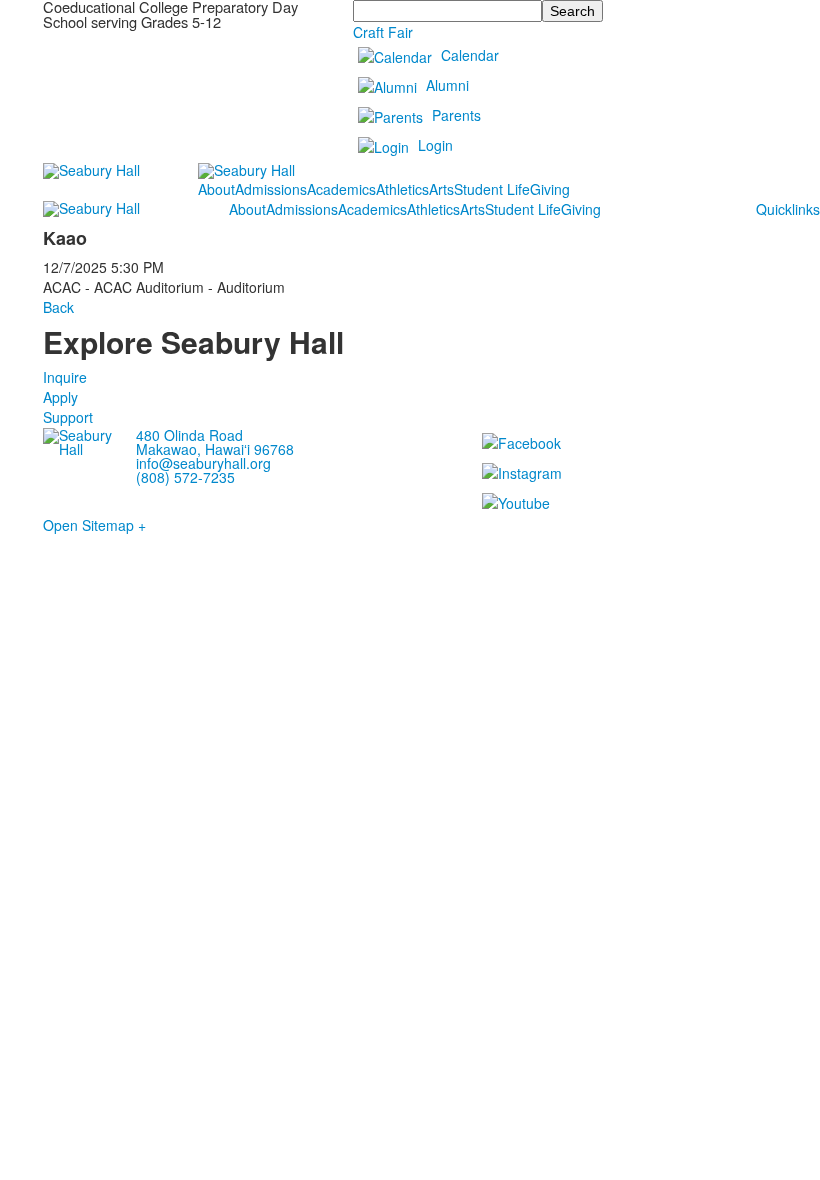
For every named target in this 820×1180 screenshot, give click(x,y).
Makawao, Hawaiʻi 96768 (215, 449)
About (216, 189)
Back (58, 307)
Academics (341, 189)
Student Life (492, 189)
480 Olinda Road (189, 435)
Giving (550, 189)
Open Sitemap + (94, 525)
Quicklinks (788, 209)
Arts (441, 189)
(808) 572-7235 (185, 477)
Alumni (447, 85)
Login (435, 145)
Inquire (65, 377)
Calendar (470, 55)
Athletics (402, 189)
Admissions (271, 189)
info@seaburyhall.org (203, 463)
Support (68, 417)
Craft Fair (383, 32)
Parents (456, 115)
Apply (60, 397)
